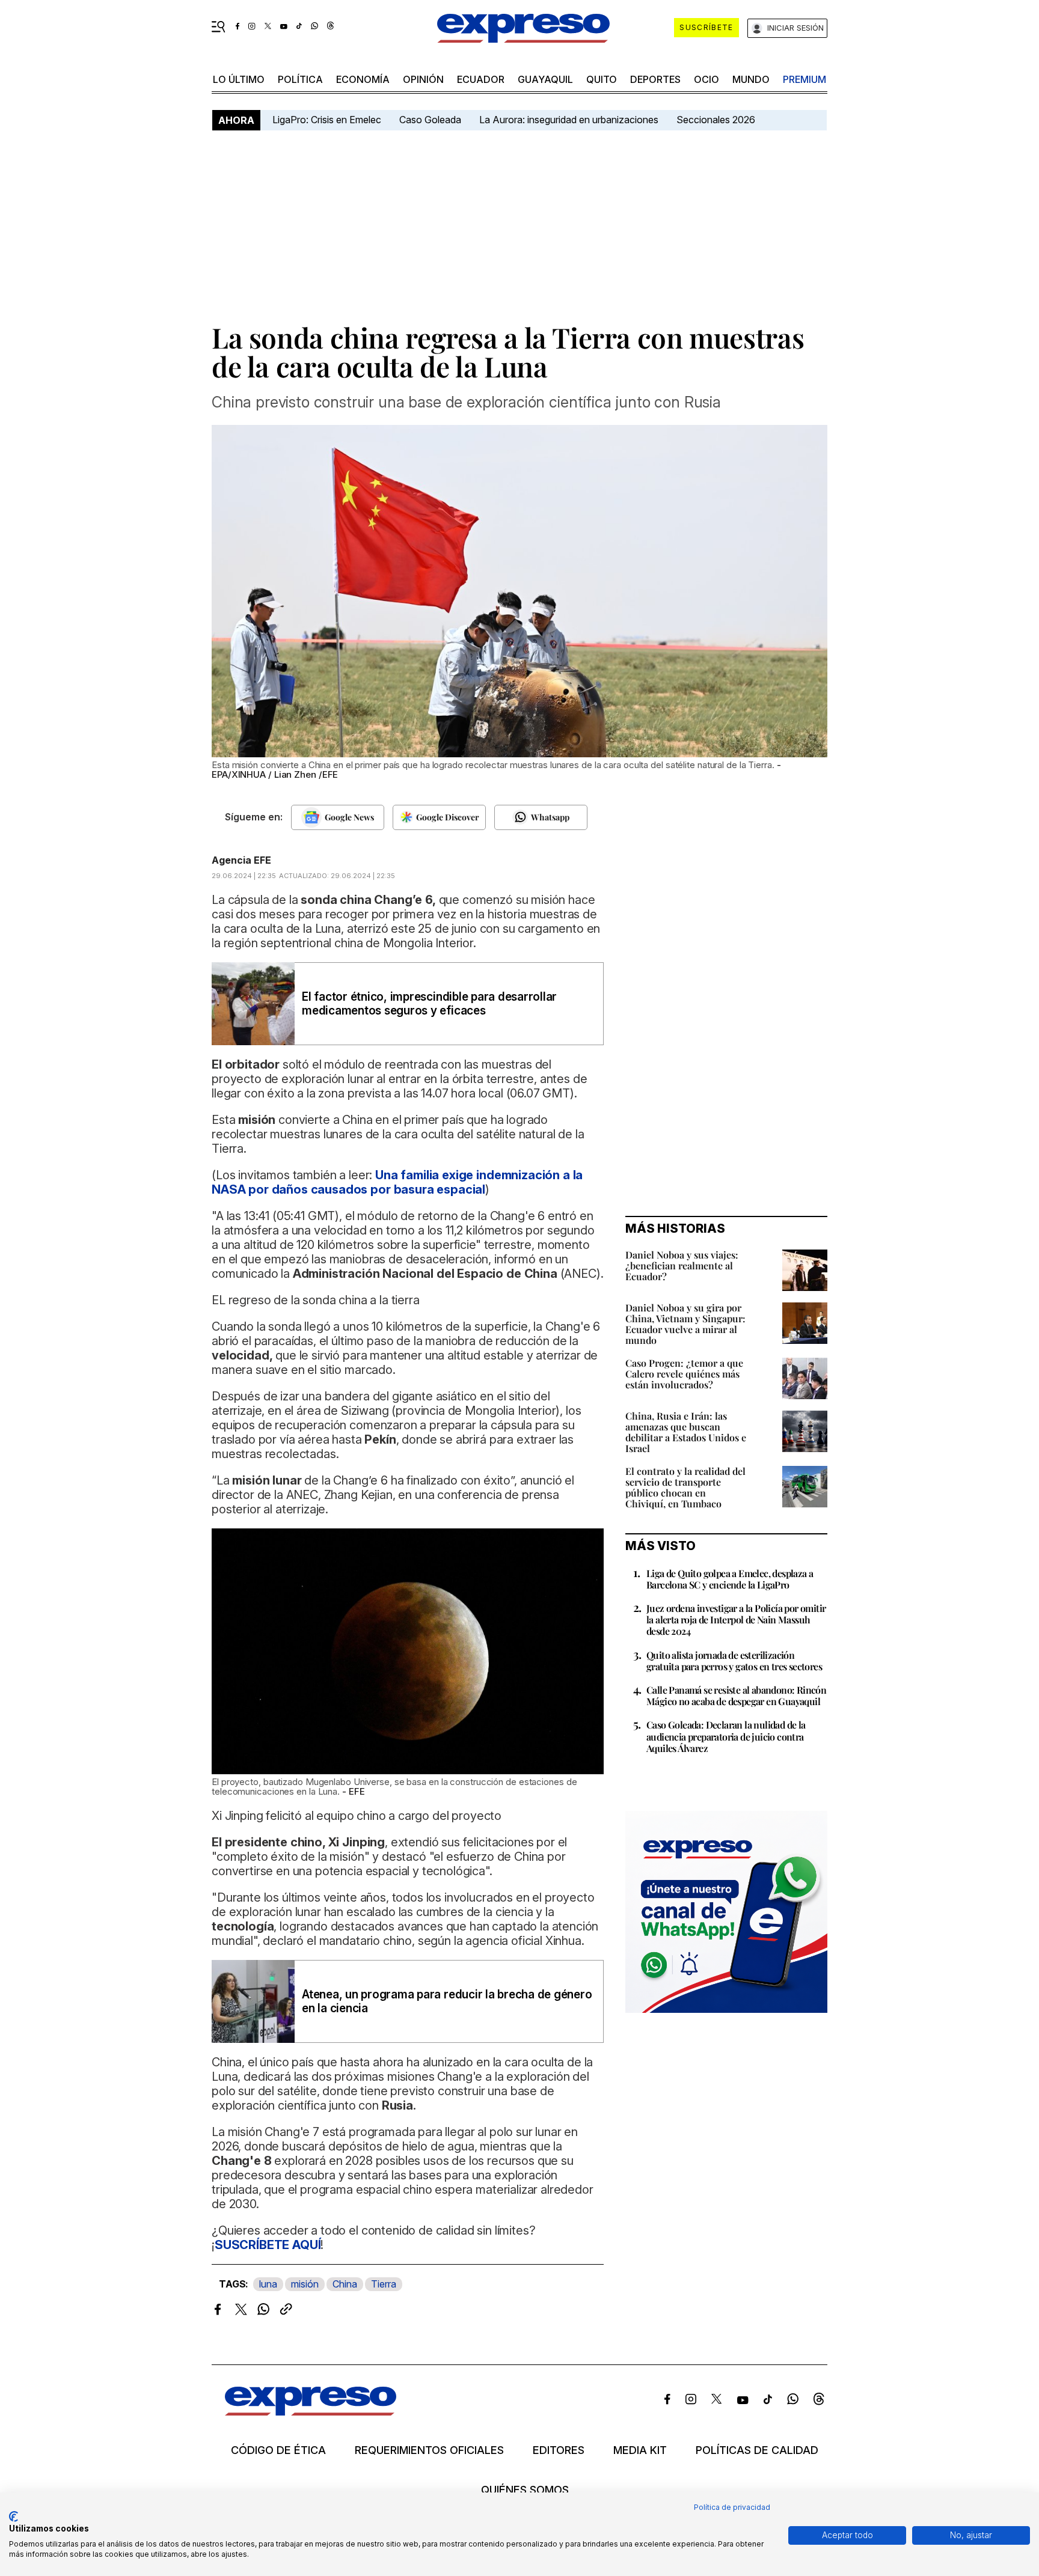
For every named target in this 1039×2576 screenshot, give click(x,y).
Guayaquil (545, 79)
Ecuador (481, 79)
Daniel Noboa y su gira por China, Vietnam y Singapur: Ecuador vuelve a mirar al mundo (685, 1324)
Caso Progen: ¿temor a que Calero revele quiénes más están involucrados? (684, 1374)
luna (268, 2284)
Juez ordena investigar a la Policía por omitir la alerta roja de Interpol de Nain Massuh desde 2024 (736, 1619)
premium (805, 79)
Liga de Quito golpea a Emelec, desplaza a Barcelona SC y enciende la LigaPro (730, 1579)
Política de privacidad (732, 2507)
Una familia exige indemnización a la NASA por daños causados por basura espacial (397, 1182)
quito (602, 79)
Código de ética (278, 2450)
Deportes (655, 79)
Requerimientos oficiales (429, 2450)
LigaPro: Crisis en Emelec (327, 120)
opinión (423, 79)
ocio (706, 79)
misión (305, 2284)
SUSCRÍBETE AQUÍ (268, 2245)
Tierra (384, 2284)
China (345, 2284)
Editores (559, 2450)
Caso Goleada (430, 120)
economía (363, 79)
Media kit (640, 2450)
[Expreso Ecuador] (311, 2412)
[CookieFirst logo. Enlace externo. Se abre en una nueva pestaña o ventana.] (14, 2516)
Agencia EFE (241, 860)
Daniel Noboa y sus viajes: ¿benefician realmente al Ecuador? (682, 1265)
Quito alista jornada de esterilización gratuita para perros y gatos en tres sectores (734, 1661)
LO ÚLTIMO (239, 79)
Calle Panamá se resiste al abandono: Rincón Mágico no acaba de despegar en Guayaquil (736, 1695)
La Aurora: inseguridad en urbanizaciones (569, 120)
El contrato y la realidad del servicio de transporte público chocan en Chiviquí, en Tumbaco (685, 1487)
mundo (751, 79)
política (300, 79)
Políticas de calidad (757, 2450)
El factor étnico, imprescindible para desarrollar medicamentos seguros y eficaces (429, 1004)
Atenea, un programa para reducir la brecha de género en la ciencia (447, 2001)
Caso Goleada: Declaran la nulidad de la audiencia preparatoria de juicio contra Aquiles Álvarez (726, 1736)
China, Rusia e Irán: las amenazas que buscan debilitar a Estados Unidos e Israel (686, 1432)
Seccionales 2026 (716, 120)
